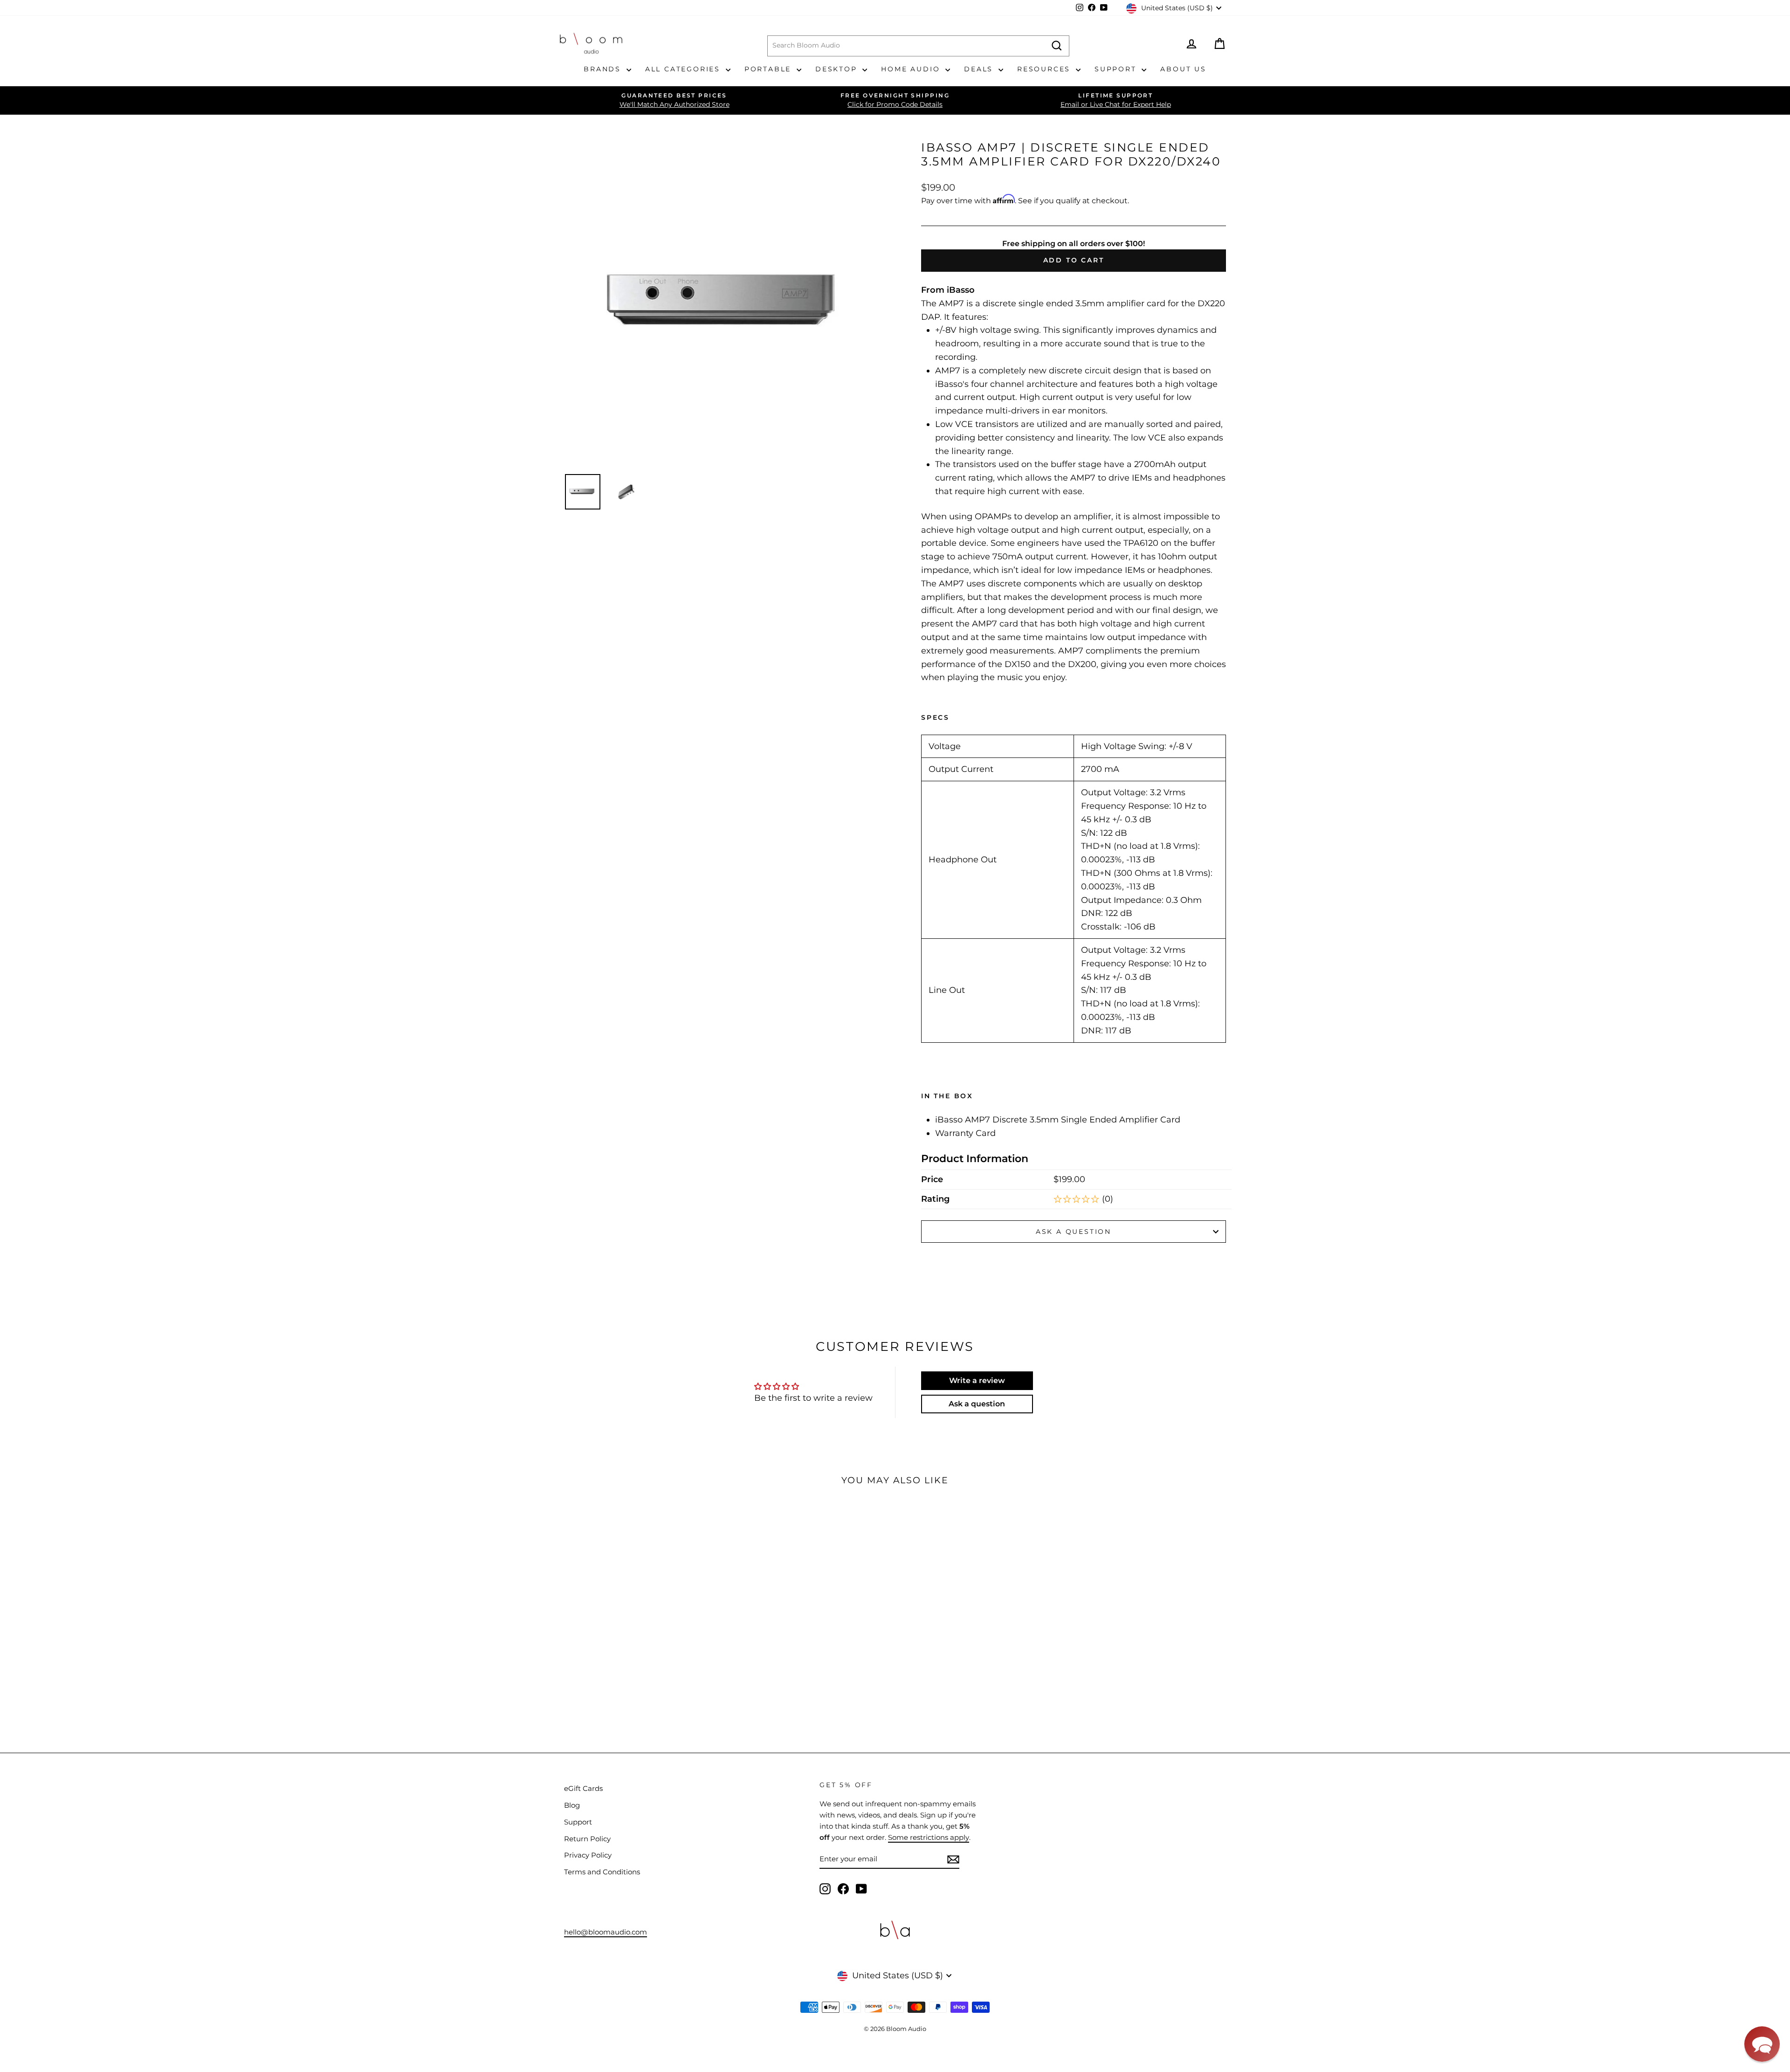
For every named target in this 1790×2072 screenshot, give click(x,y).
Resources (1045, 69)
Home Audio (912, 69)
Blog (572, 1805)
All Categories (684, 69)
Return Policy (587, 1839)
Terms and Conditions (602, 1872)
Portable (769, 69)
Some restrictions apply (929, 1837)
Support (1117, 69)
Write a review (977, 1380)
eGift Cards (583, 1788)
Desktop (838, 69)
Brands (604, 69)
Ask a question (1074, 1232)
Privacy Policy (588, 1855)
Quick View (626, 1623)
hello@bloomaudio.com (606, 1932)
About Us (1183, 69)
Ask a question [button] (977, 1404)
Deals (980, 69)
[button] (1762, 2044)
